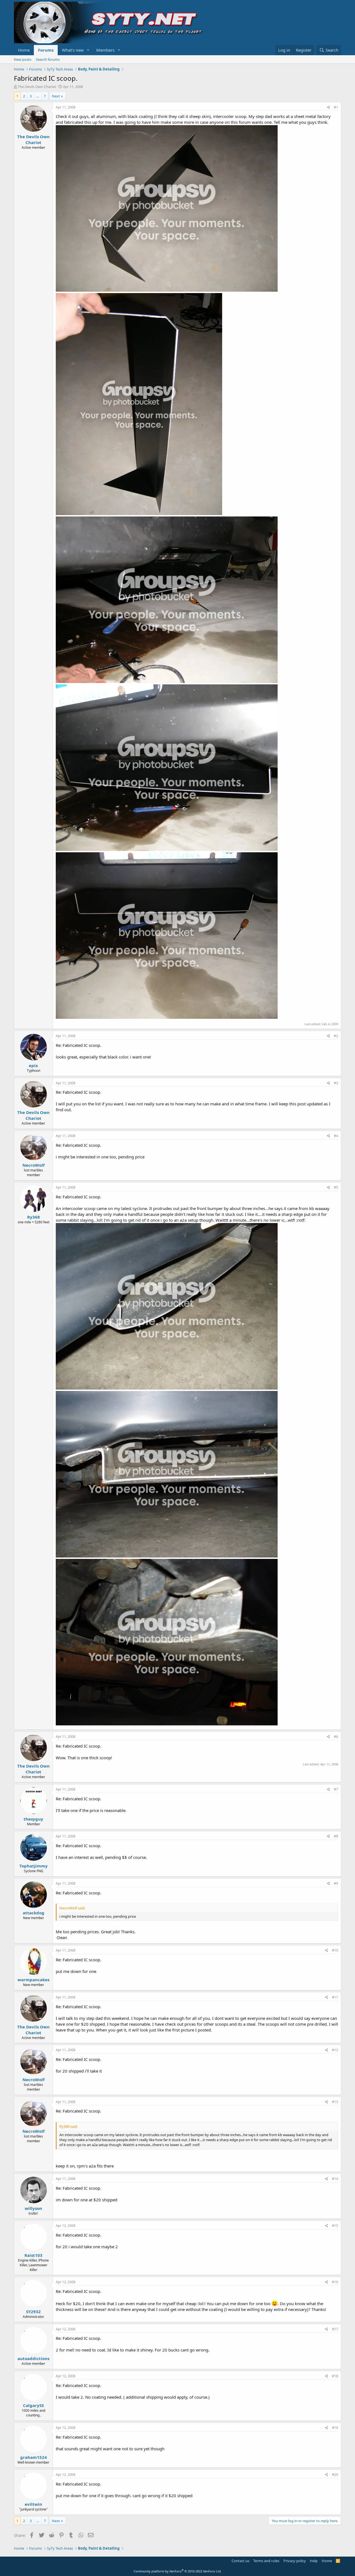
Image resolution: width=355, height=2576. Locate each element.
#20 (335, 2475)
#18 (335, 2376)
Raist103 (33, 2255)
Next (56, 96)
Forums (46, 50)
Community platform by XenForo (178, 2571)
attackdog (34, 1913)
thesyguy (33, 1819)
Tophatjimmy (34, 1866)
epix (33, 1065)
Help (314, 2561)
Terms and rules (266, 2561)
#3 (336, 1083)
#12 (335, 2050)
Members (105, 50)
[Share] (329, 108)
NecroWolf (34, 1165)
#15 (335, 2226)
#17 (335, 2329)
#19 (335, 2428)
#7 (336, 1789)
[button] (88, 50)
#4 (336, 1136)
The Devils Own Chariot (37, 87)
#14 (335, 2179)
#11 (335, 1997)
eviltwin (33, 2504)
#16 (335, 2282)
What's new (73, 50)
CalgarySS (33, 2405)
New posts (23, 59)
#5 (336, 1187)
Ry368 (34, 1217)
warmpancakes (33, 1980)
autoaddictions (33, 2358)
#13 (335, 2102)
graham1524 (34, 2457)
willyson (33, 2208)
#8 (336, 1836)
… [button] (38, 96)
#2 (336, 1036)
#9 (336, 1883)
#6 (336, 1737)
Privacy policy (295, 2561)
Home (24, 50)
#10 (335, 1950)
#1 (336, 107)
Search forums (48, 59)
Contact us (240, 2561)
